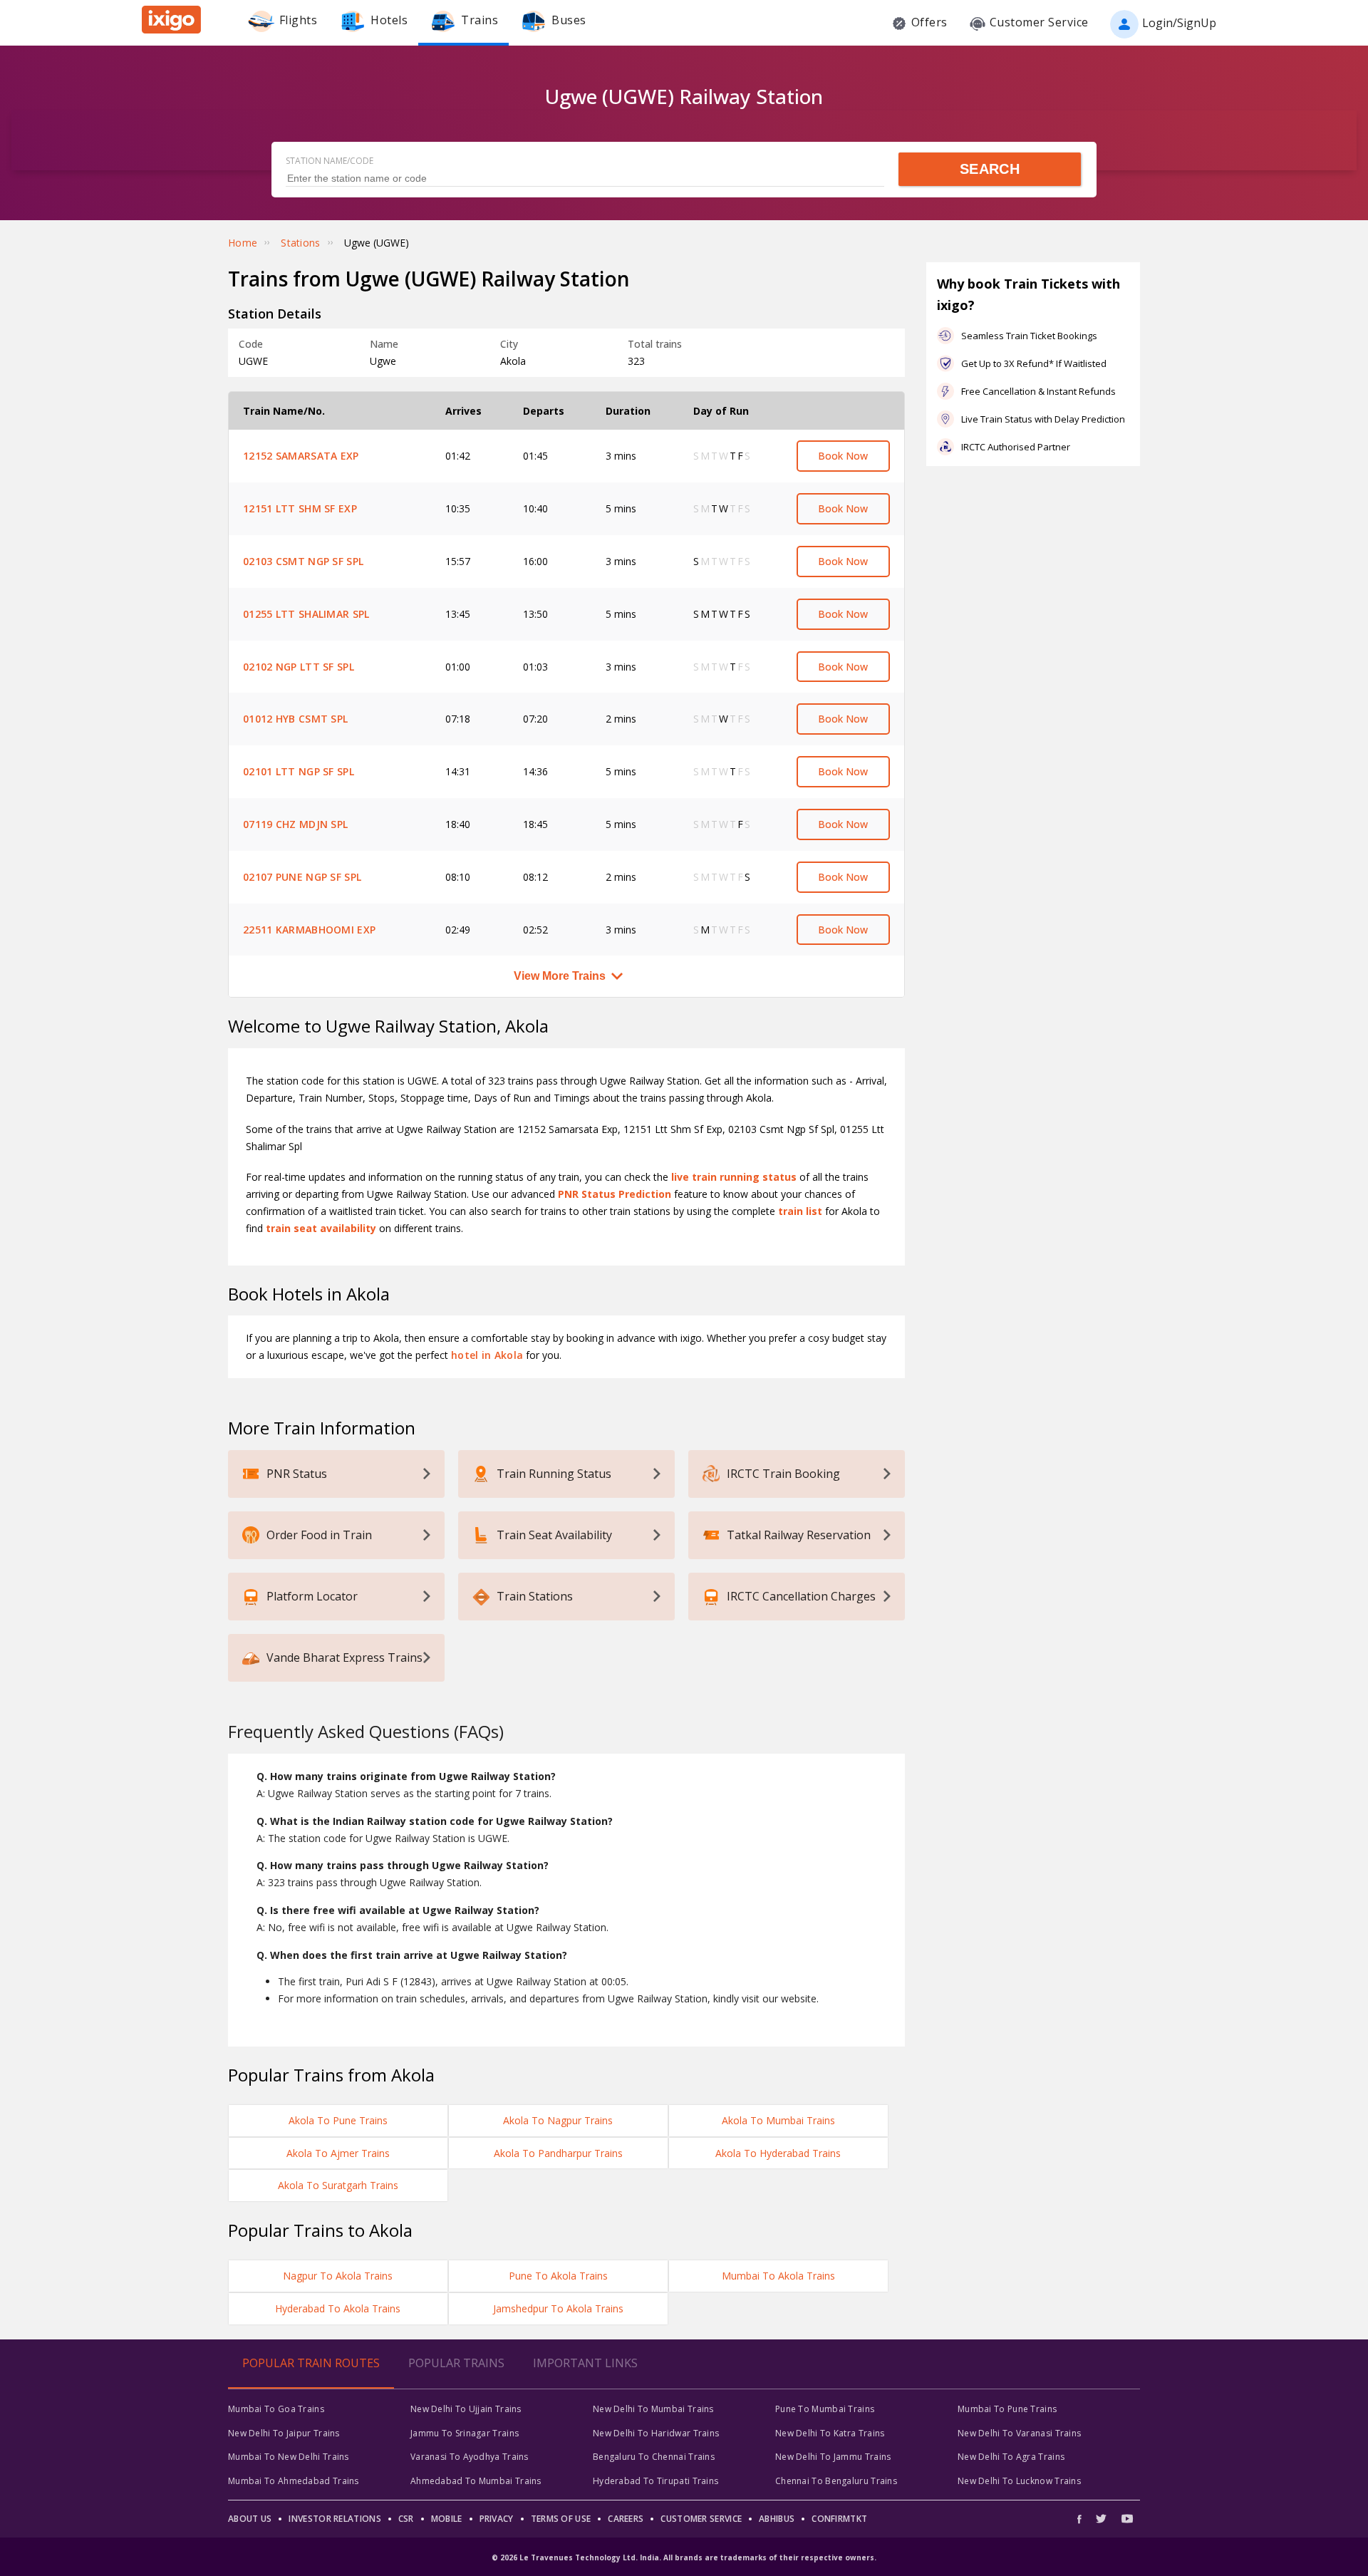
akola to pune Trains (338, 2120)
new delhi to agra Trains (1011, 2457)
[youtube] (1127, 2519)
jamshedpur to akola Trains (558, 2308)
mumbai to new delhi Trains (289, 2457)
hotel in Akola (487, 1355)
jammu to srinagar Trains (465, 2433)
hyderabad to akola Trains (338, 2308)
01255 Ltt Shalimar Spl (306, 614)
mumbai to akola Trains (778, 2276)
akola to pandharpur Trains (558, 2153)
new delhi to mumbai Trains (653, 2409)
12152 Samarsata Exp (301, 456)
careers (626, 2519)
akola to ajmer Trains (338, 2153)
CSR (406, 2519)
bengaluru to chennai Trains (654, 2457)
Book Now (843, 456)
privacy (497, 2519)
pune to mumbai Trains (825, 2409)
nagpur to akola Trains (338, 2276)
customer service (701, 2519)
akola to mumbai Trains (778, 2120)
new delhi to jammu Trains (833, 2457)
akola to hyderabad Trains (778, 2153)
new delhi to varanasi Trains (1019, 2433)
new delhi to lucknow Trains (1019, 2481)
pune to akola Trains (558, 2276)
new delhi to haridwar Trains (656, 2433)
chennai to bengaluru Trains (836, 2481)
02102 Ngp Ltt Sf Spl (299, 667)
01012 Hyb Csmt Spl (295, 719)
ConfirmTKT (839, 2519)
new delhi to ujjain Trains (466, 2409)
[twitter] (1101, 2519)
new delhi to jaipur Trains (284, 2433)
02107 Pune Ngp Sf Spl (302, 877)
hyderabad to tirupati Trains (655, 2481)
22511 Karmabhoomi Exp (309, 930)
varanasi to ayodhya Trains (470, 2457)
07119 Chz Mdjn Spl (295, 824)
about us (250, 2519)
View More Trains (560, 976)
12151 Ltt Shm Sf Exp (300, 508)
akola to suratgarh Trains (338, 2185)
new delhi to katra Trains (830, 2433)
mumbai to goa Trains (276, 2409)
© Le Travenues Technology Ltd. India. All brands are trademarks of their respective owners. (684, 2557)
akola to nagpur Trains (558, 2120)
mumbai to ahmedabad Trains (294, 2481)
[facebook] (1083, 2519)
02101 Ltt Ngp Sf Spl (299, 771)
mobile (447, 2519)
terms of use (561, 2519)
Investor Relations (335, 2519)
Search (990, 169)
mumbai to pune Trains (1007, 2409)
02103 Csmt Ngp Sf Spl (303, 561)
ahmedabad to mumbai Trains (476, 2481)
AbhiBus (777, 2519)
